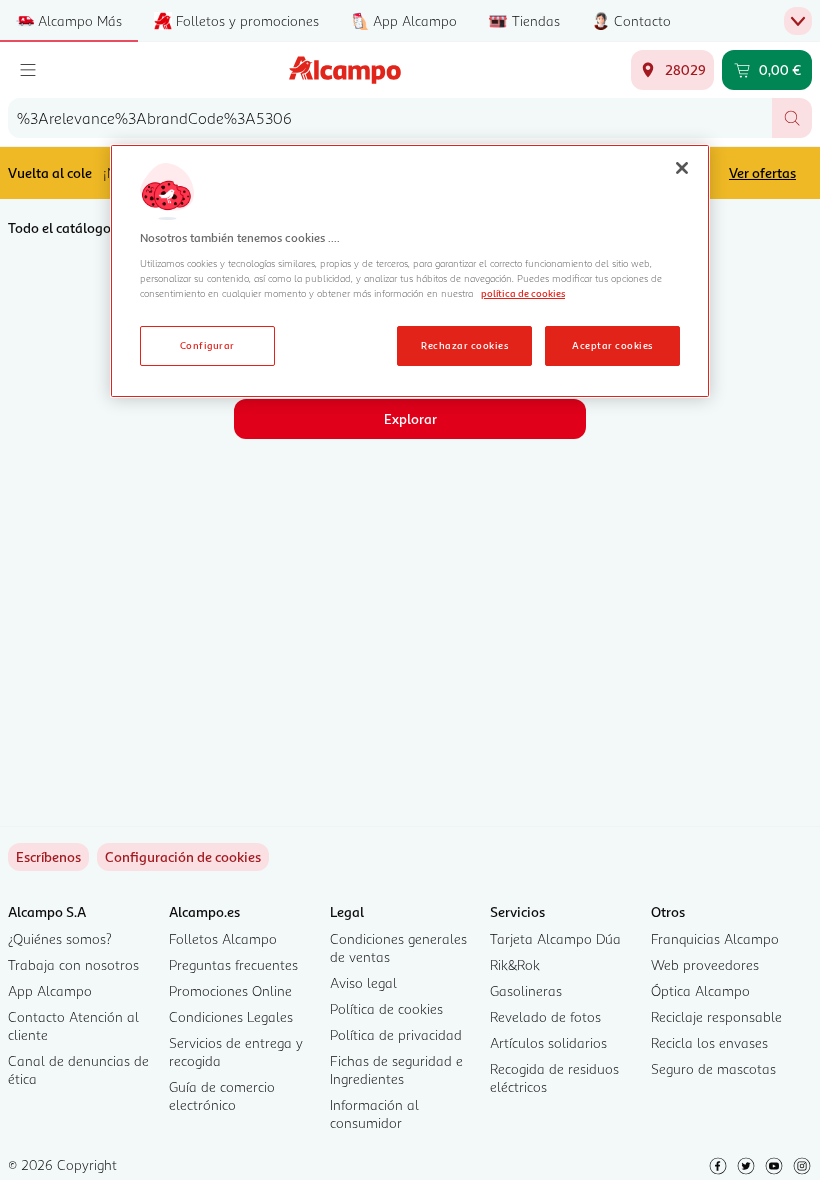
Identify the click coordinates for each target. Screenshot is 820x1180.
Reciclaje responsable (716, 1016)
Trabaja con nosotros (73, 964)
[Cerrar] (682, 168)
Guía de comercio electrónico (222, 1095)
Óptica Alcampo (700, 990)
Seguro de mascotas (713, 1068)
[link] (183, 857)
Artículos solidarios (548, 1042)
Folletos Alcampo (223, 938)
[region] (410, 271)
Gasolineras (526, 990)
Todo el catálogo (59, 227)
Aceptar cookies (612, 345)
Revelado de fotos (545, 1016)
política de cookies (523, 293)
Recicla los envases (709, 1042)
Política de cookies (386, 1008)
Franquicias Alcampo (715, 938)
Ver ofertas (762, 172)
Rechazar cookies (464, 345)
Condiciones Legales (231, 1016)
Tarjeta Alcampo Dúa (555, 938)
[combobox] (390, 118)
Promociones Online (230, 990)
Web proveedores (705, 964)
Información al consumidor (374, 1113)
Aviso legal (363, 982)
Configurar (207, 345)
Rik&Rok (515, 964)
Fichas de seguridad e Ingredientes (396, 1069)
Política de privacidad (396, 1034)
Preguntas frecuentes (233, 964)
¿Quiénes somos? (60, 938)
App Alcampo (50, 990)
